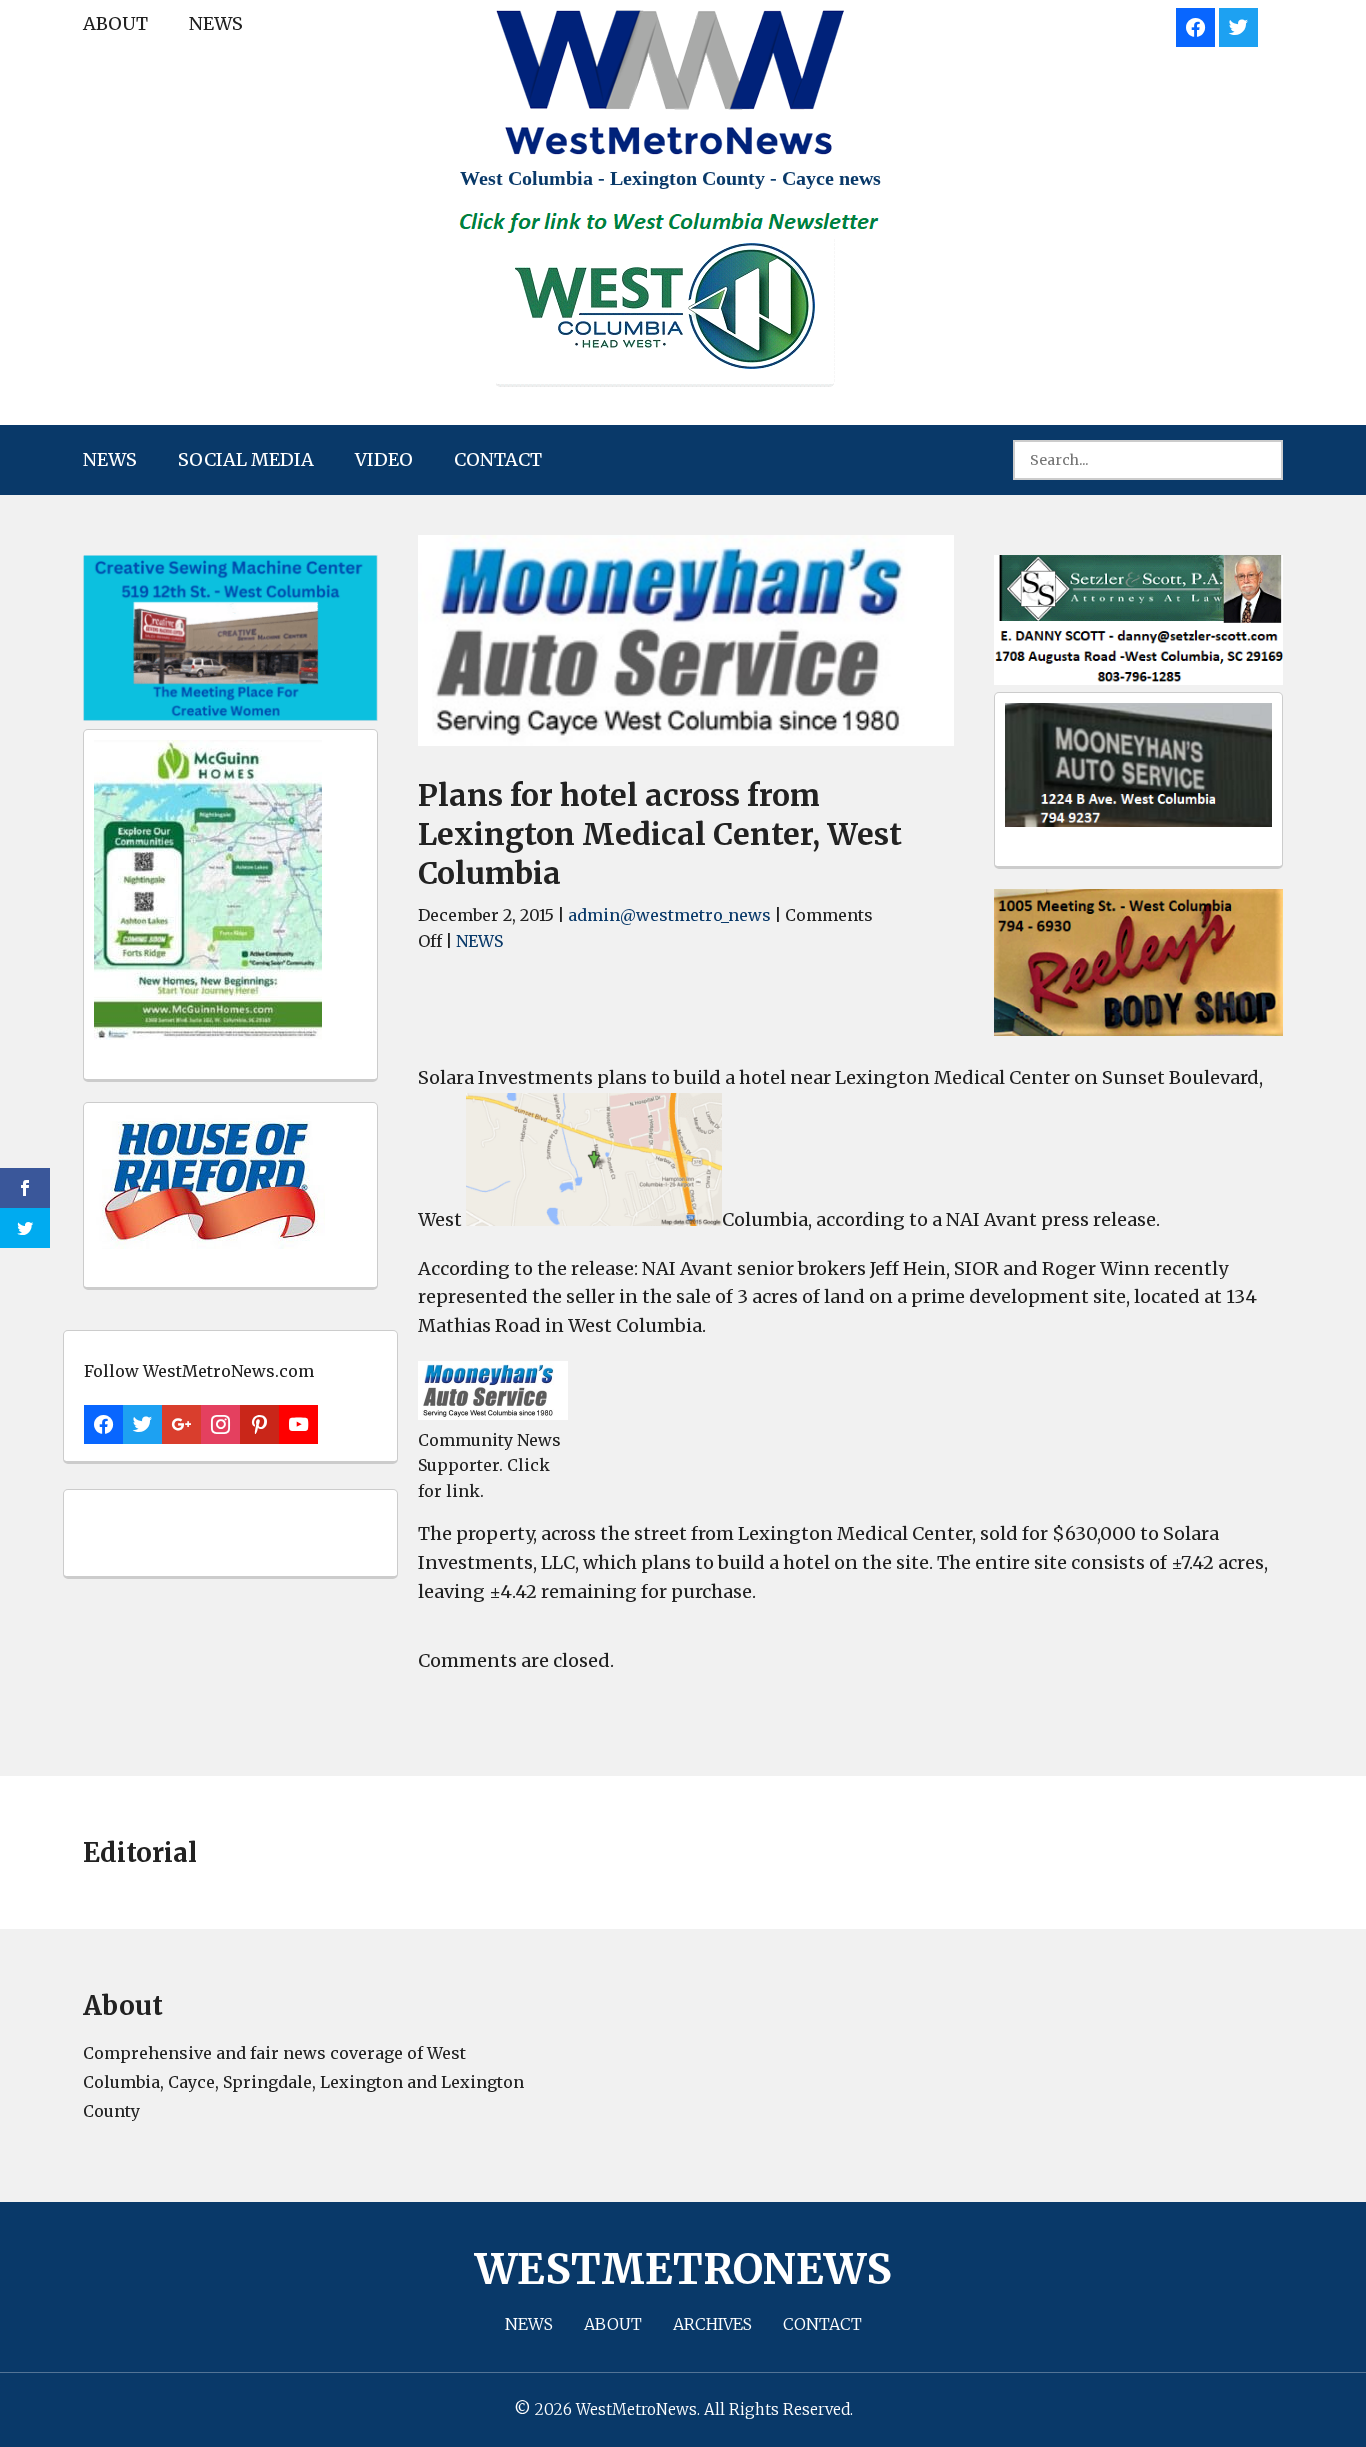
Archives (712, 2324)
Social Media (246, 459)
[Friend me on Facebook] (1195, 24)
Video (384, 459)
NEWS (216, 23)
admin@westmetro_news (669, 915)
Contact (498, 459)
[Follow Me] (1238, 24)
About (115, 23)
